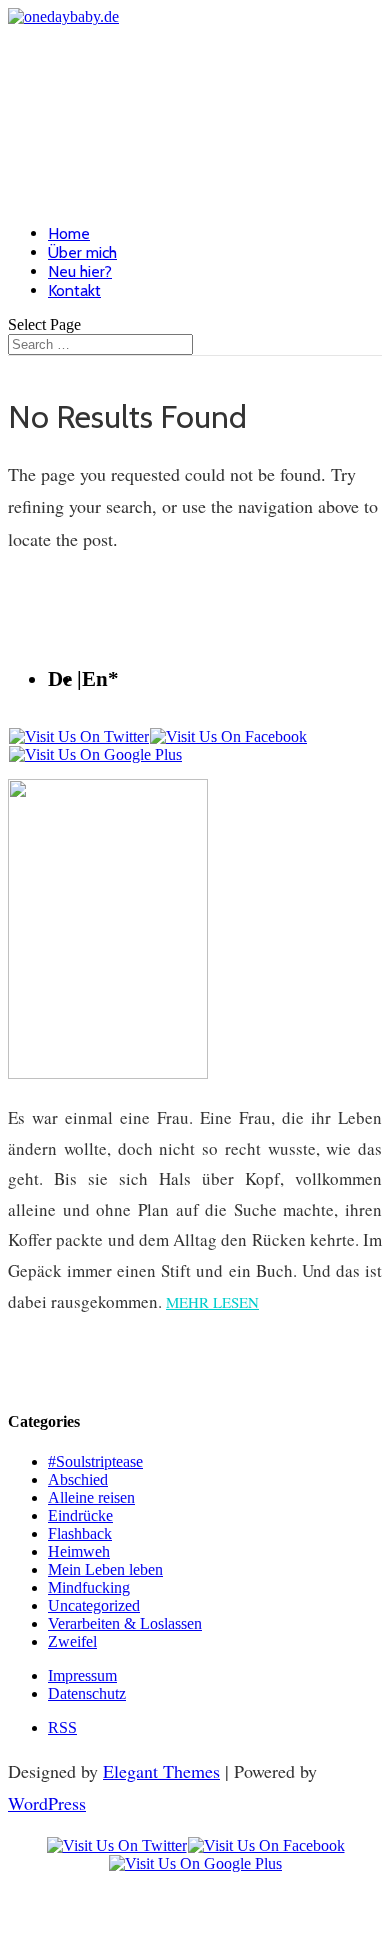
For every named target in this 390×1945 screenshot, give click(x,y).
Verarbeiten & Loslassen (125, 1623)
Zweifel (72, 1641)
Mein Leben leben (105, 1569)
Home (69, 233)
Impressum (82, 1675)
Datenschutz (87, 1693)
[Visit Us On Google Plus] (95, 754)
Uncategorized (94, 1605)
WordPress (47, 1803)
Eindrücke (80, 1515)
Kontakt (74, 290)
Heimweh (79, 1551)
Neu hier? (80, 271)
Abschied (78, 1479)
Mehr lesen (212, 1302)
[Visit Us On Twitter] (78, 736)
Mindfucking (89, 1587)
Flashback (80, 1533)
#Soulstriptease (95, 1461)
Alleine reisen (91, 1497)
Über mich (82, 252)
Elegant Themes (161, 1771)
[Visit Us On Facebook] (228, 736)
